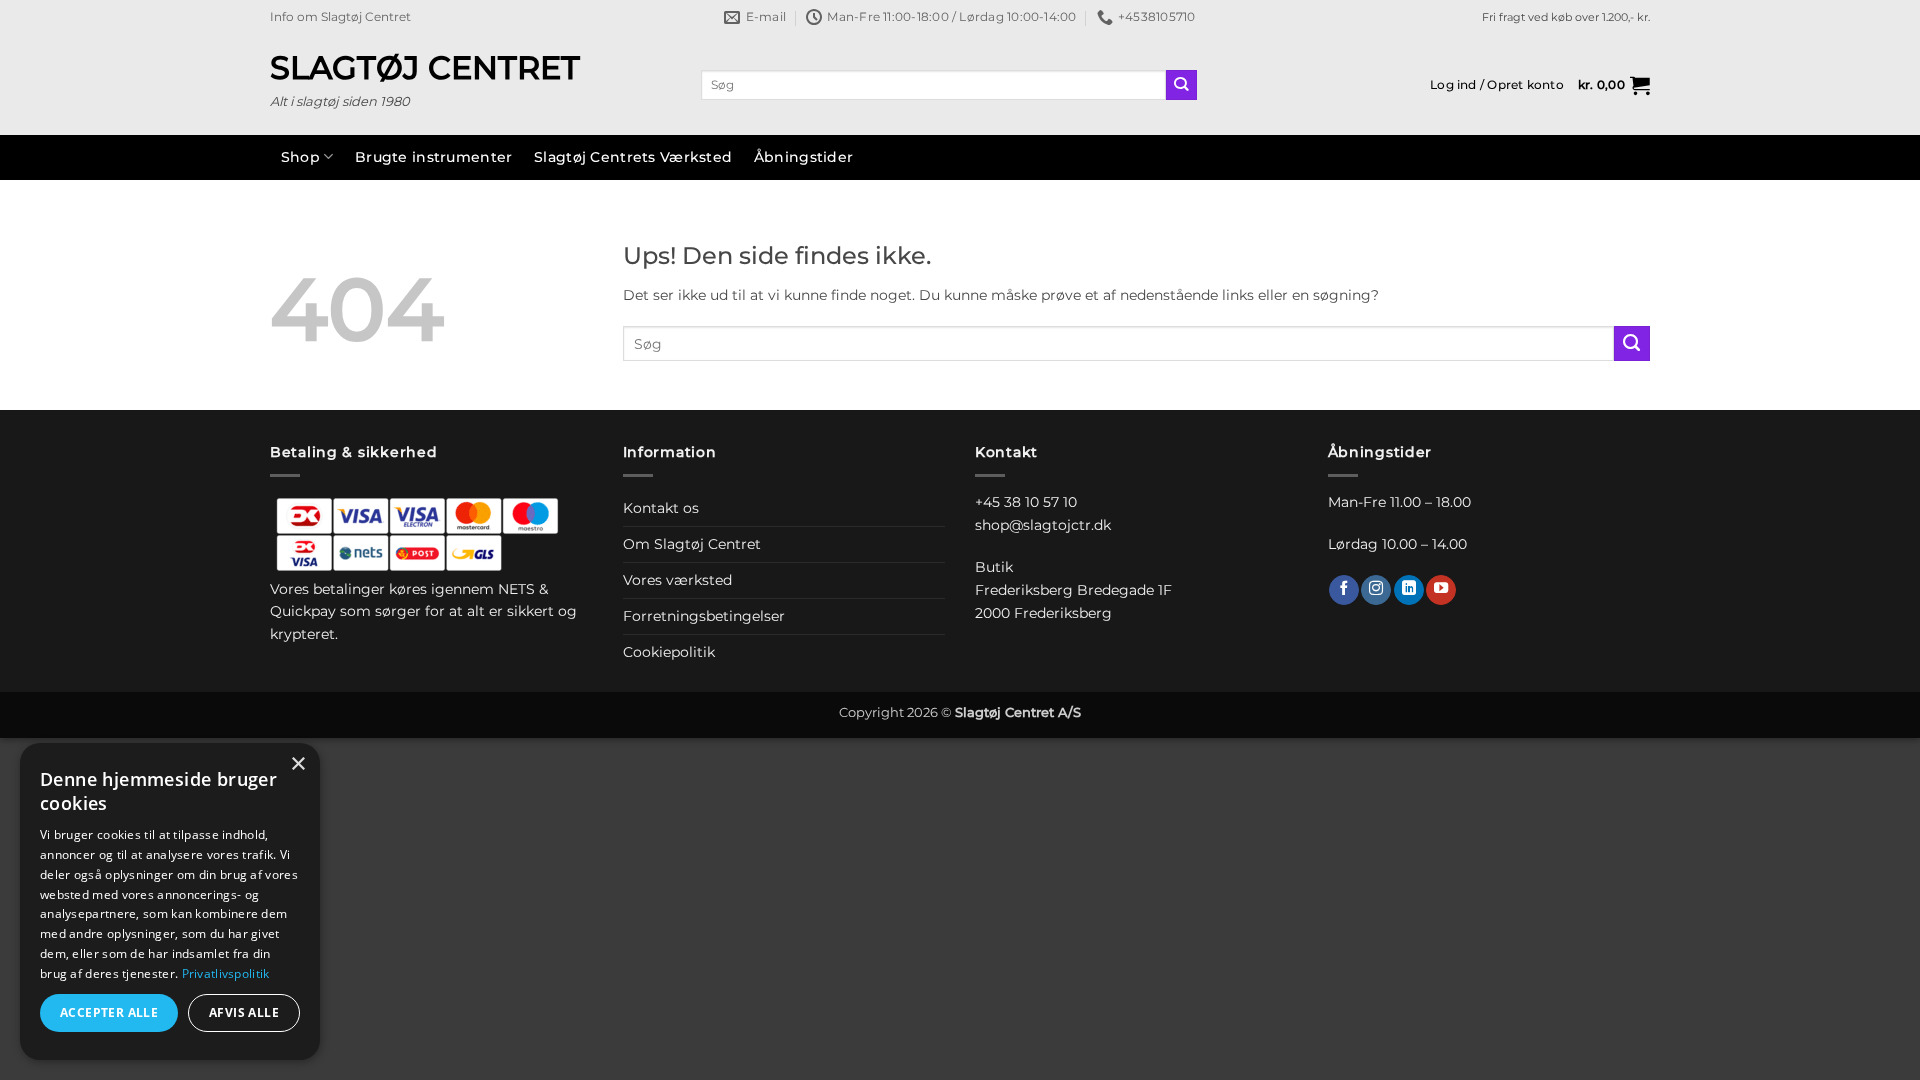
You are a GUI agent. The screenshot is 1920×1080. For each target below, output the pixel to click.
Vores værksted (677, 580)
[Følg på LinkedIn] (1409, 590)
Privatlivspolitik (226, 973)
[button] (1497, 85)
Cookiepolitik (669, 652)
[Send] (1181, 85)
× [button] (297, 764)
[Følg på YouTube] (1441, 590)
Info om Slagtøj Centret (340, 17)
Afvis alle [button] (244, 1012)
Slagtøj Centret (425, 68)
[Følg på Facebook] (1344, 590)
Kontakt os (661, 508)
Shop (300, 157)
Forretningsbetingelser (704, 616)
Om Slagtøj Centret (692, 544)
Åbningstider (803, 157)
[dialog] (170, 901)
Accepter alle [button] (109, 1012)
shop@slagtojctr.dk (1043, 525)
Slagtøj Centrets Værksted (633, 157)
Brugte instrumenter (433, 157)
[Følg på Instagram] (1376, 590)
